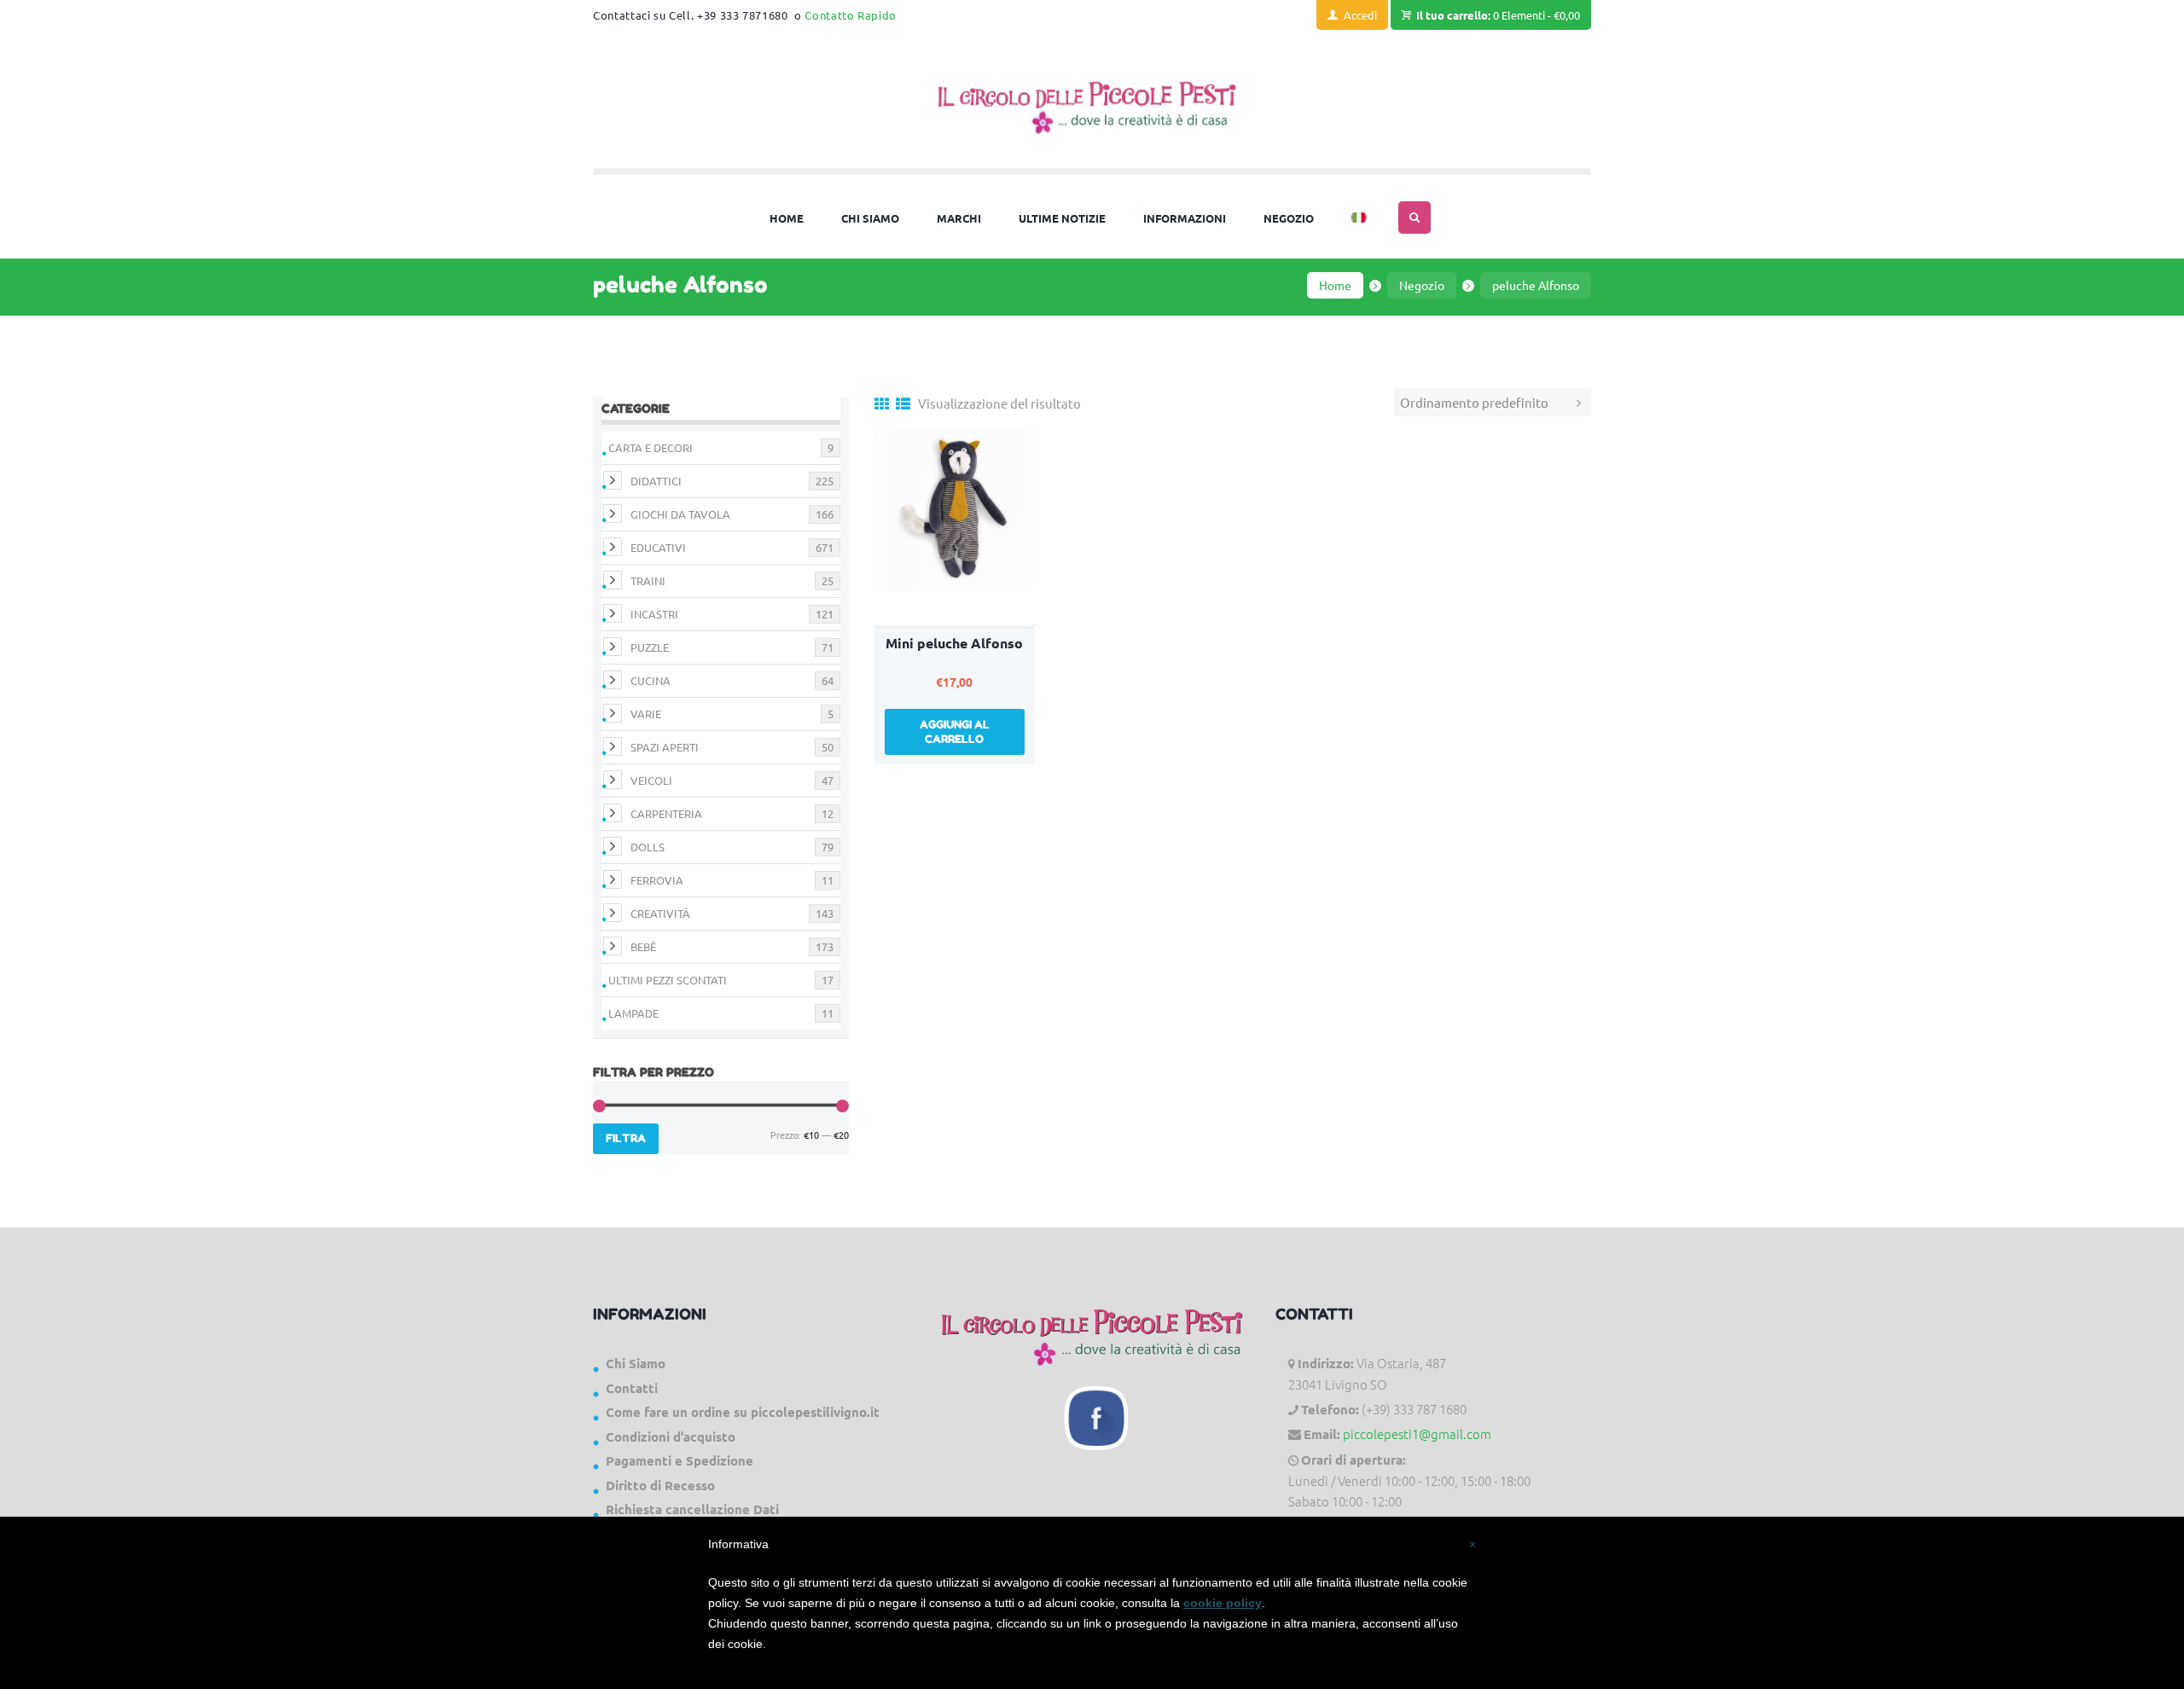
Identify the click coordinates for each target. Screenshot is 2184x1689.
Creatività (660, 913)
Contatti (632, 1388)
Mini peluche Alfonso (954, 643)
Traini (648, 580)
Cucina (651, 680)
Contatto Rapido (851, 15)
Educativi (658, 547)
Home (1335, 285)
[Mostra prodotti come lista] (903, 403)
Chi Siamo (636, 1363)
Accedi (1360, 15)
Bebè (643, 946)
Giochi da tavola (680, 514)
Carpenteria (666, 813)
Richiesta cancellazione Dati (692, 1509)
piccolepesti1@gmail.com (1417, 1434)
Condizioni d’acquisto (671, 1437)
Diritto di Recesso (660, 1485)
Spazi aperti (665, 747)
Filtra (626, 1138)
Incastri (654, 614)
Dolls (648, 847)
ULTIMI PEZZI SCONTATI (668, 980)
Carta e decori (651, 447)
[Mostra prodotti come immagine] (882, 403)
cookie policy (1223, 1603)
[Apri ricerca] (1414, 218)
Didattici (656, 481)
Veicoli (651, 780)
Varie (646, 714)
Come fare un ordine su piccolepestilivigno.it (743, 1412)
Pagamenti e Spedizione (680, 1460)
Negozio (1422, 285)
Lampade (633, 1013)
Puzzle (650, 647)
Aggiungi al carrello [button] (955, 731)
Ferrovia (657, 880)
